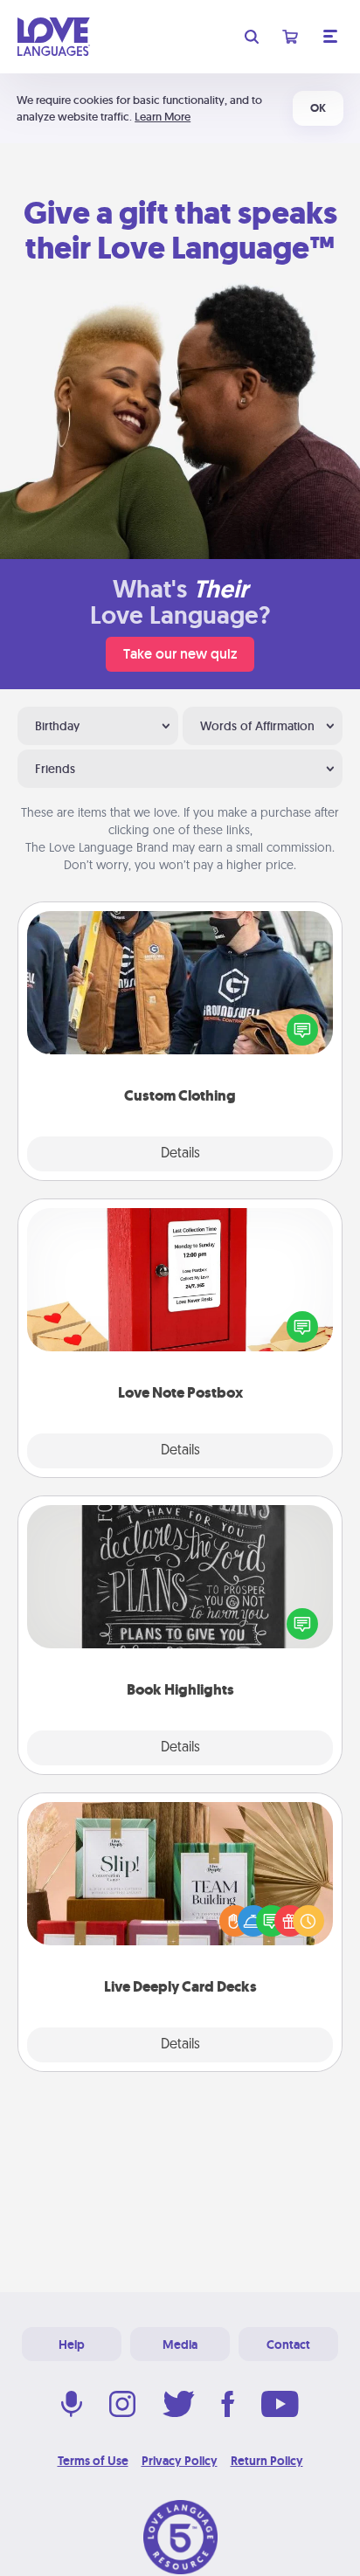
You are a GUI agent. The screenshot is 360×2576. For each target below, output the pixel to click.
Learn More (163, 117)
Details (180, 1154)
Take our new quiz (180, 654)
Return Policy (267, 2461)
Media (180, 2345)
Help (72, 2345)
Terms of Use (93, 2461)
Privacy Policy (180, 2461)
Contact (288, 2345)
